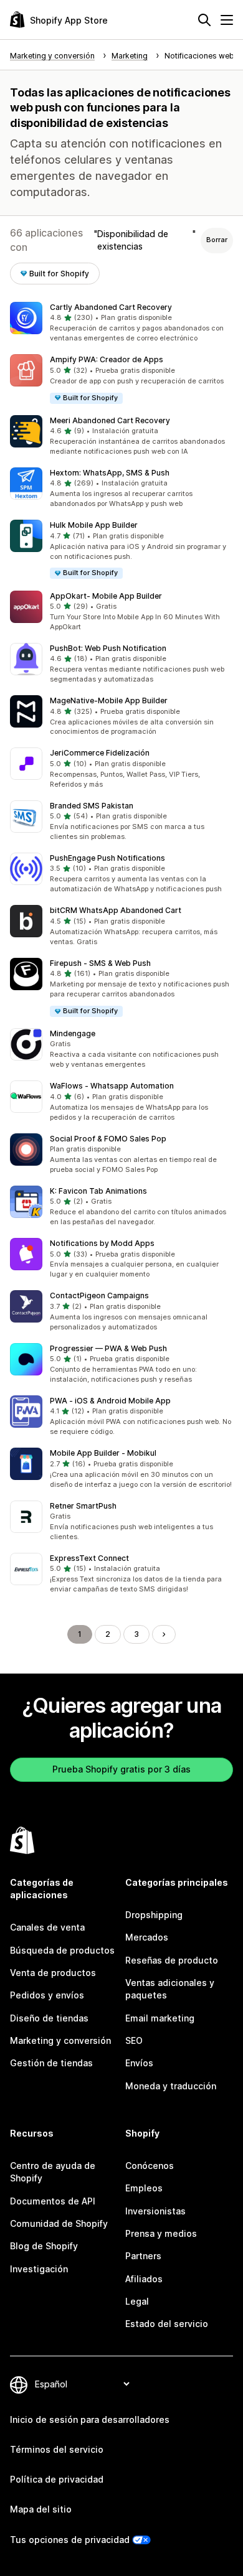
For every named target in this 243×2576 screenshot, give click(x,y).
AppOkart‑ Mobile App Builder (106, 596)
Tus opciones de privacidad (70, 2540)
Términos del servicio (57, 2449)
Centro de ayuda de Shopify (53, 2172)
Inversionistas (155, 2211)
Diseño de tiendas (49, 2018)
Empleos (144, 2188)
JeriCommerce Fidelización (100, 753)
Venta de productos (53, 1973)
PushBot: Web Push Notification (108, 648)
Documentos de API (53, 2201)
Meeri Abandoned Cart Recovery (110, 420)
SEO (134, 2040)
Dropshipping (154, 1915)
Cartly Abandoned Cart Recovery (111, 307)
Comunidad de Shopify (59, 2223)
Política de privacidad (57, 2479)
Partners (143, 2256)
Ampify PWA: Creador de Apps (107, 359)
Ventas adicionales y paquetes (170, 1989)
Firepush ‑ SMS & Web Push (100, 963)
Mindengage (73, 1033)
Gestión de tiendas (51, 2063)
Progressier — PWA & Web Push (108, 1348)
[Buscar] (204, 20)
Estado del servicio (167, 2324)
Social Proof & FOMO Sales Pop (108, 1139)
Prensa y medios (161, 2233)
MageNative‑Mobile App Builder (109, 700)
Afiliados (144, 2279)
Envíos (139, 2063)
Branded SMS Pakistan (92, 806)
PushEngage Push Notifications (107, 858)
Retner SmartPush (83, 1506)
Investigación (39, 2269)
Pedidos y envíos (47, 1995)
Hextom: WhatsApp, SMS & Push (110, 473)
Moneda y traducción (171, 2086)
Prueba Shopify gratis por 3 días (121, 1769)
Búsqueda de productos (62, 1950)
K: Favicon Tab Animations (98, 1191)
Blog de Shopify (44, 2246)
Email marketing (160, 2018)
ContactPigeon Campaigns (99, 1295)
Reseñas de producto (172, 1960)
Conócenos (150, 2166)
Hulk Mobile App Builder (94, 525)
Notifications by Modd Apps (102, 1243)
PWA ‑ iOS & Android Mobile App (110, 1401)
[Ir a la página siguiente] (164, 1634)
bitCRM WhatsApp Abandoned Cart (116, 910)
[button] (121, 323)
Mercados (147, 1937)
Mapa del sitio (41, 2509)
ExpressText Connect (89, 1558)
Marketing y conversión (60, 2040)
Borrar (217, 240)
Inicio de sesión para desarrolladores (90, 2419)
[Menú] (227, 20)
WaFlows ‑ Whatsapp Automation (112, 1086)
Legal (137, 2301)
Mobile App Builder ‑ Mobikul (103, 1453)
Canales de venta (47, 1927)
